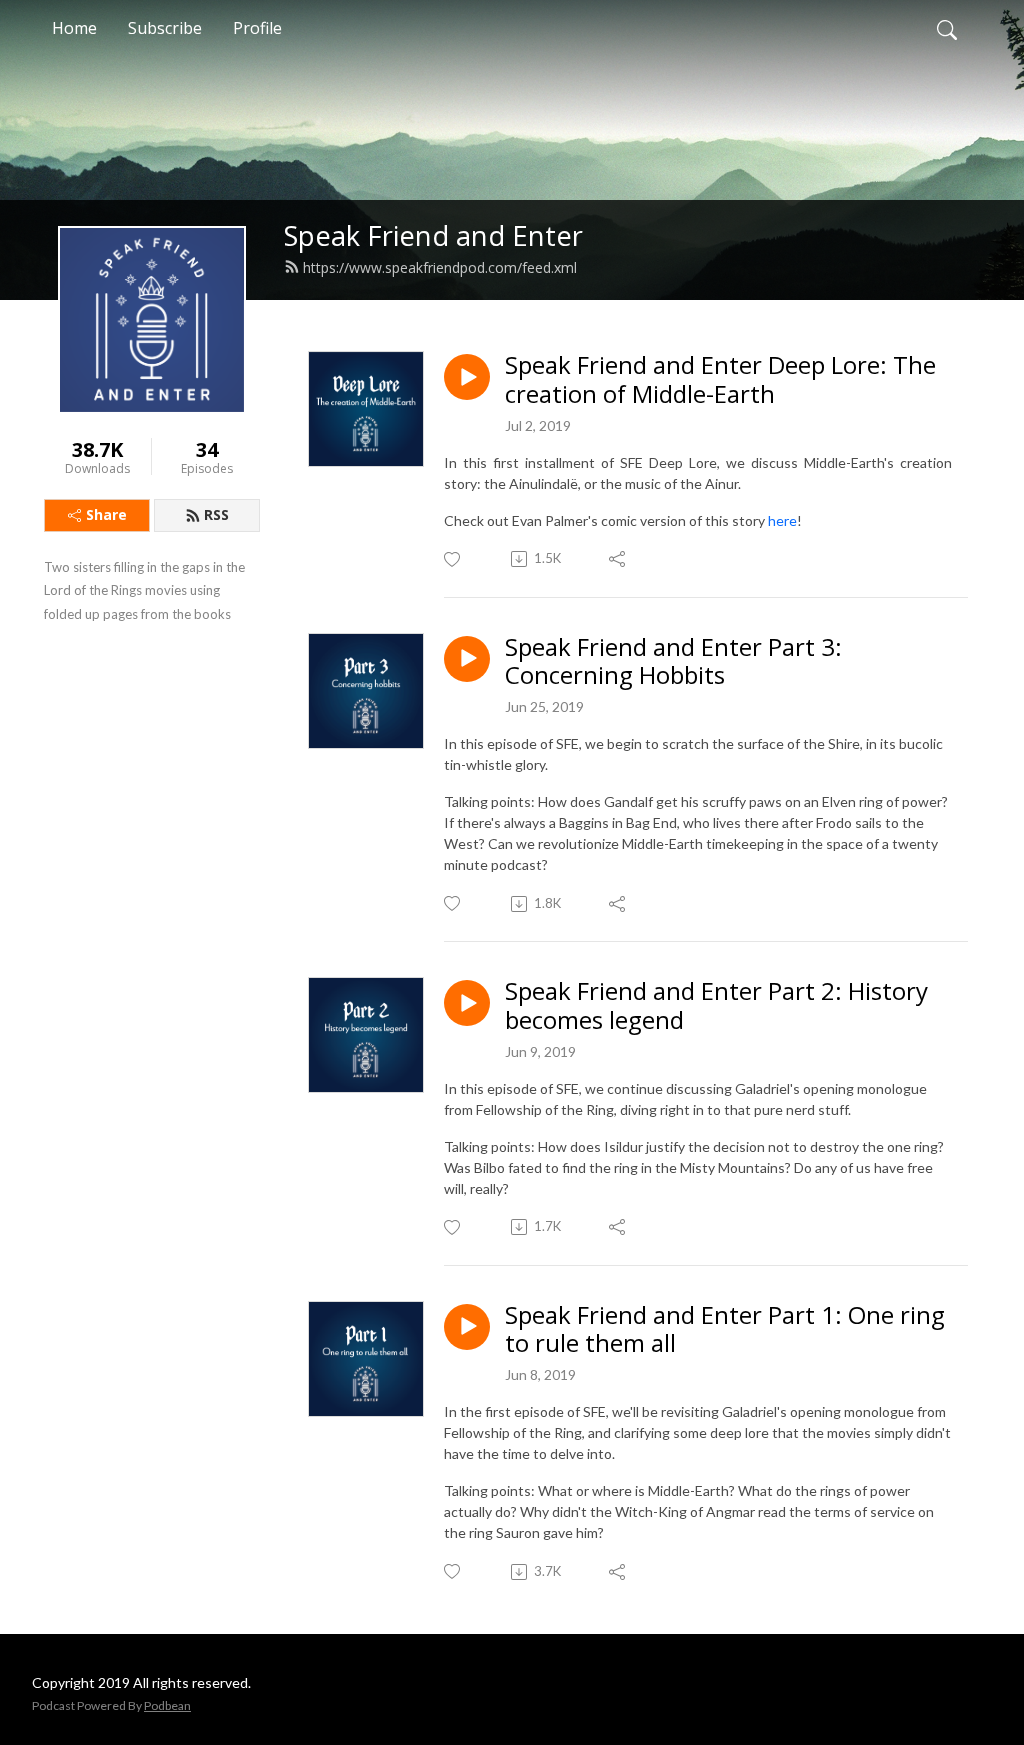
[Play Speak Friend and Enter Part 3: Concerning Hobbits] (467, 659)
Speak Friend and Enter (433, 235)
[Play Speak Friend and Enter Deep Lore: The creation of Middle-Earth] (467, 377)
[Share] (618, 559)
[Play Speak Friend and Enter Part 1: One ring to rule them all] (467, 1327)
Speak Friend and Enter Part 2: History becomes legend (716, 1006)
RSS (216, 514)
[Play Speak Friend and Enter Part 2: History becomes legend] (467, 1003)
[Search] (947, 28)
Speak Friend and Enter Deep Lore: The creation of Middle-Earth (720, 380)
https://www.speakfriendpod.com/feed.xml (440, 267)
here (782, 520)
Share (106, 514)
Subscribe (165, 28)
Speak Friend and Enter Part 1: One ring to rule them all (725, 1330)
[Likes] (453, 559)
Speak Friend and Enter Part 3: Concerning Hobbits (673, 662)
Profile (257, 28)
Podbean (167, 1705)
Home (74, 28)
